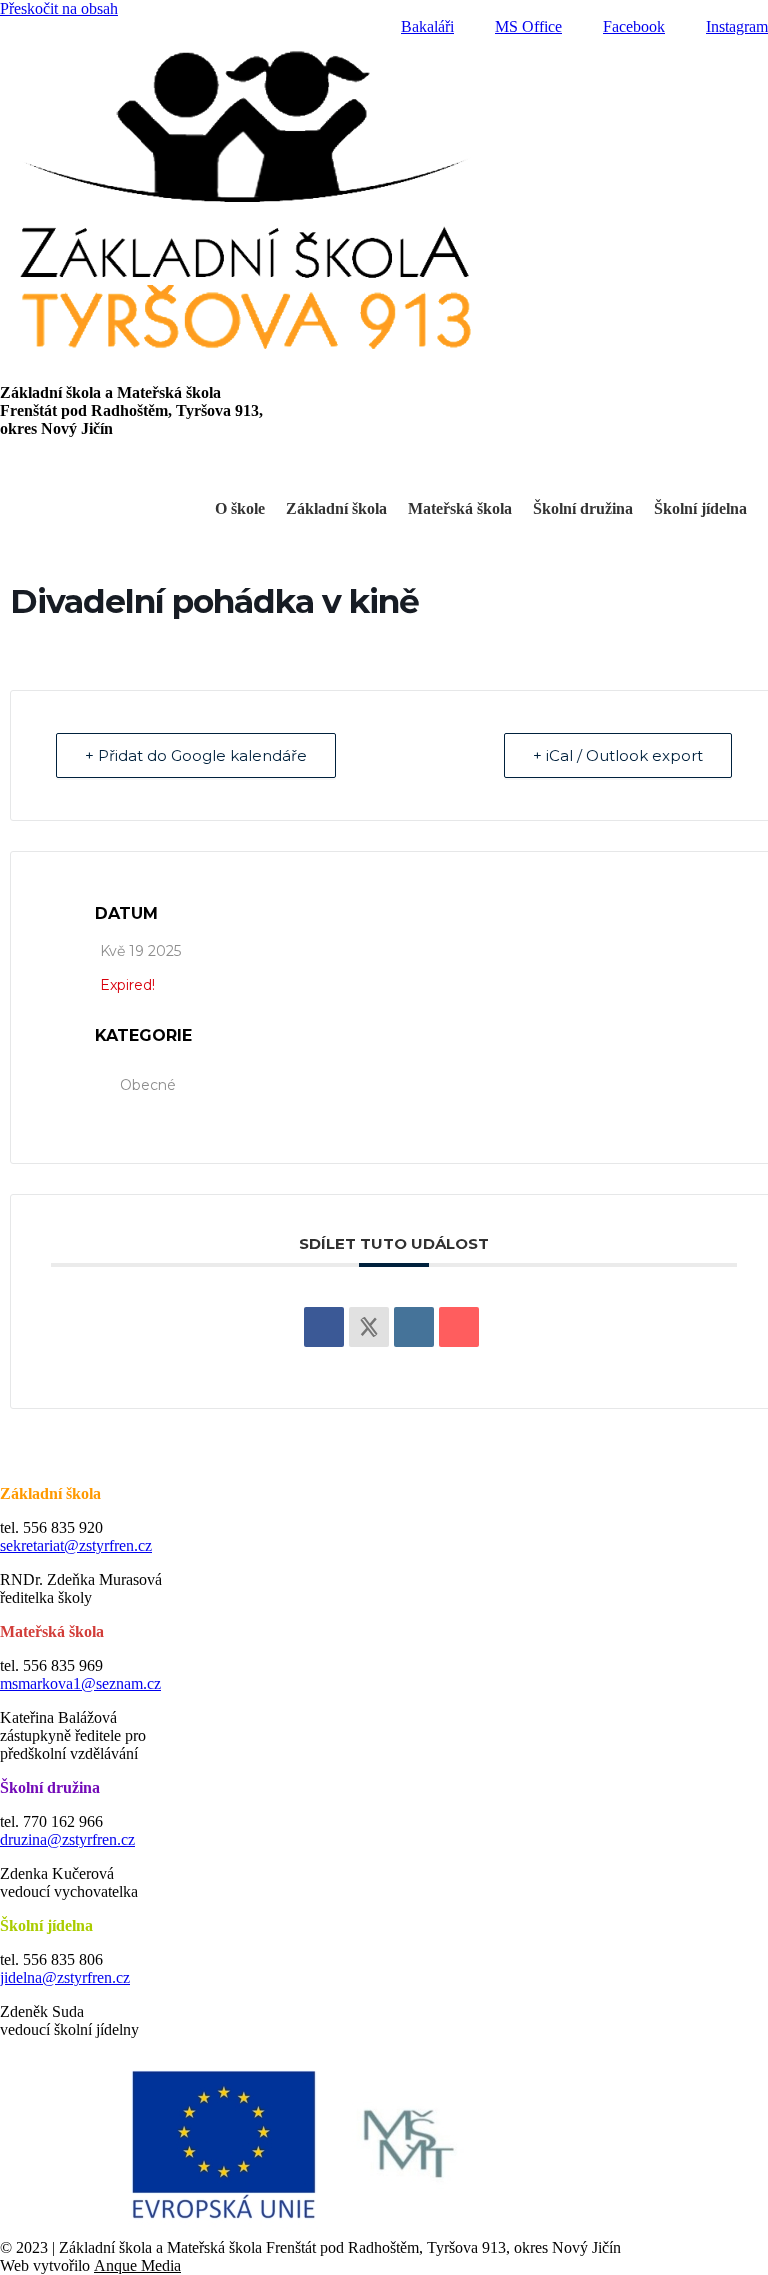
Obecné (148, 1085)
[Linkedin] (414, 1327)
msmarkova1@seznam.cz (80, 1683)
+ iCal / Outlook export (618, 755)
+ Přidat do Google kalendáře (196, 755)
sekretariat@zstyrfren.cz (76, 1545)
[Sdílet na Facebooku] (324, 1327)
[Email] (459, 1327)
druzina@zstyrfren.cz (67, 1839)
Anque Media (137, 2265)
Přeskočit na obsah (59, 8)
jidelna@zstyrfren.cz (65, 1977)
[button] (384, 465)
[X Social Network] (369, 1327)
